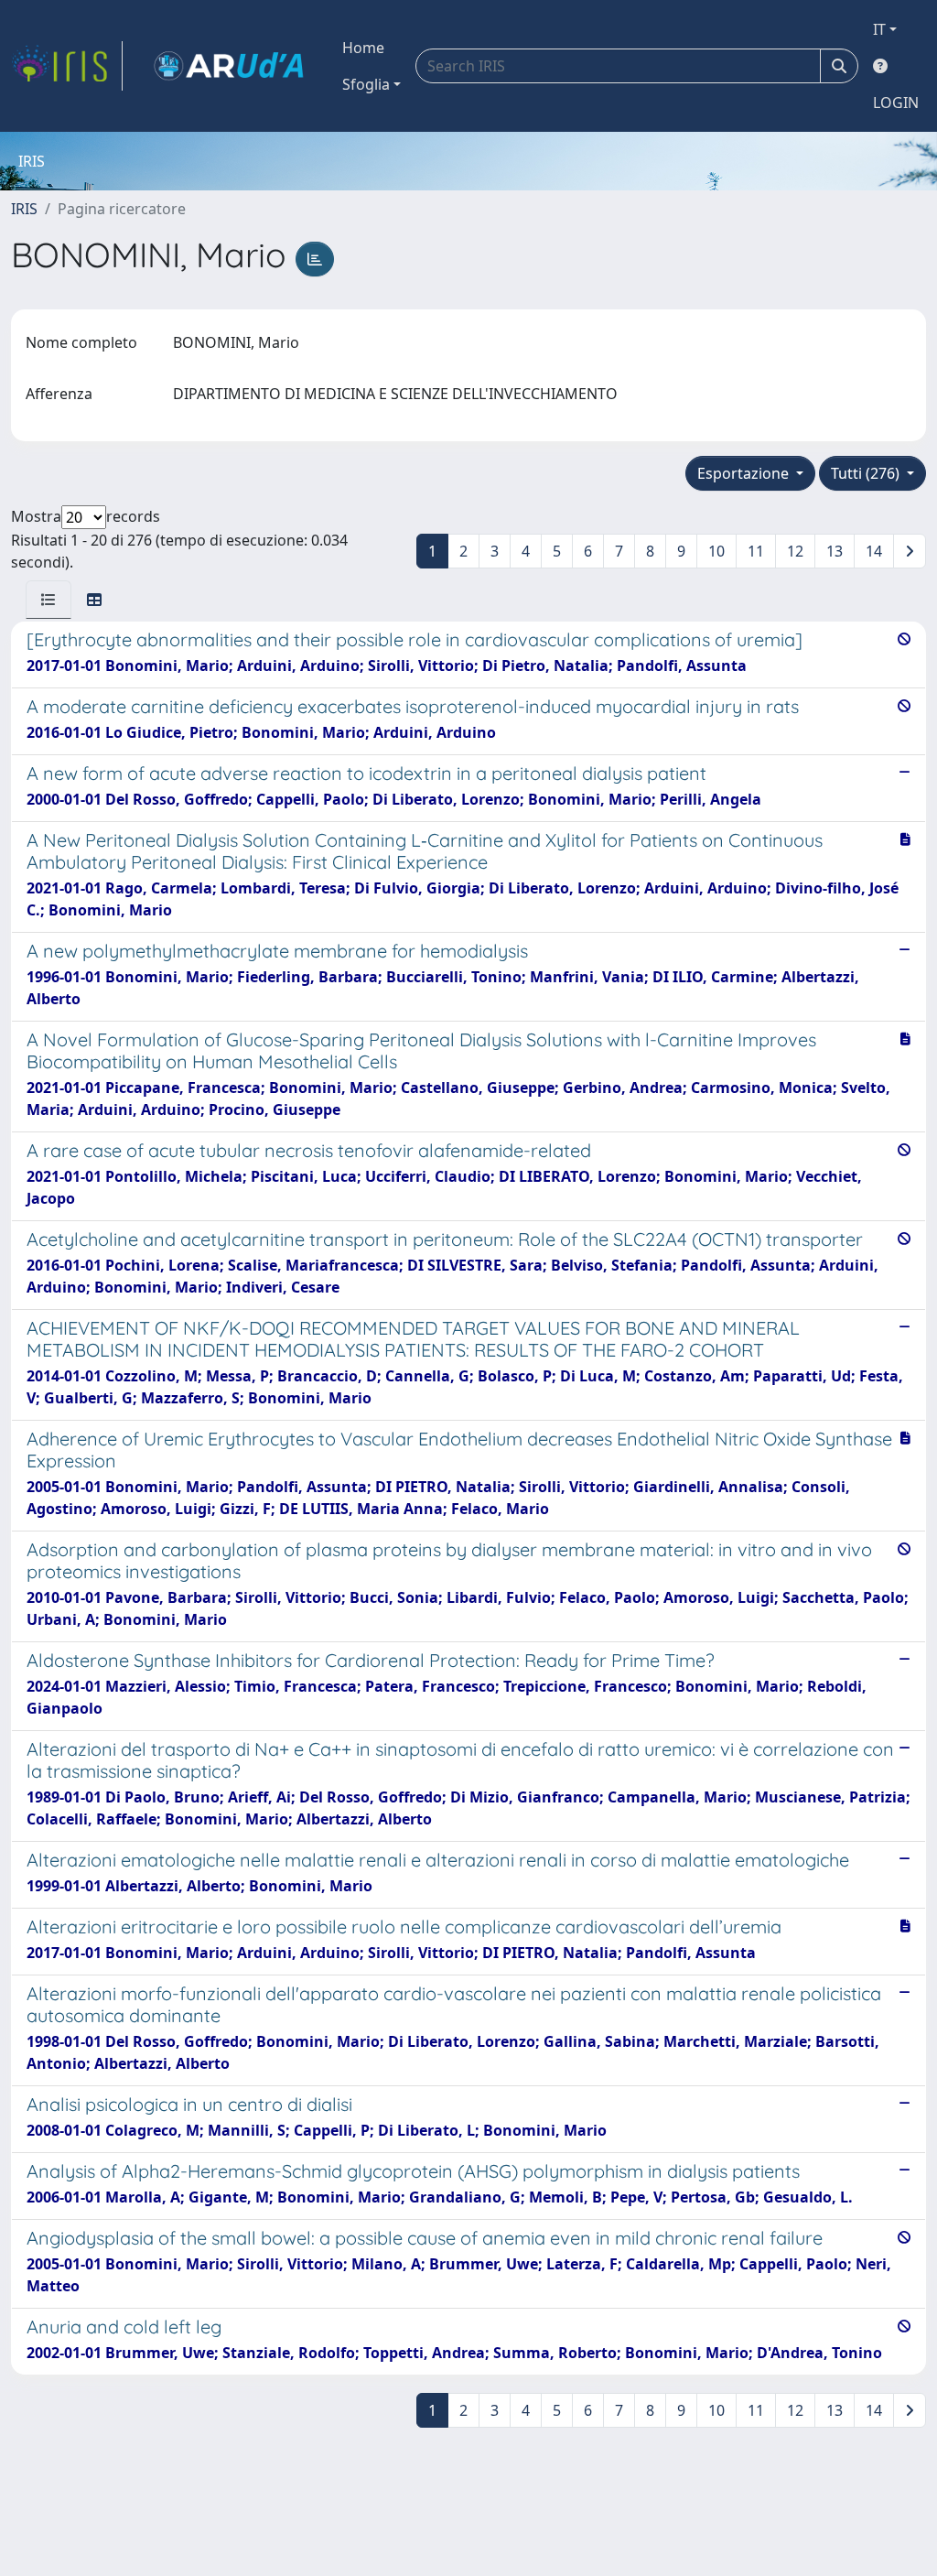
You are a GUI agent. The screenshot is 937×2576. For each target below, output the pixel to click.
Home (363, 48)
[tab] (48, 600)
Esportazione (745, 473)
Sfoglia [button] (366, 84)
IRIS (24, 209)
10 (716, 551)
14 (874, 551)
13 (835, 551)
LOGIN (896, 103)
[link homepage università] (229, 66)
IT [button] (879, 29)
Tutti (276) (867, 473)
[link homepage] (67, 66)
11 (756, 551)
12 (795, 551)
